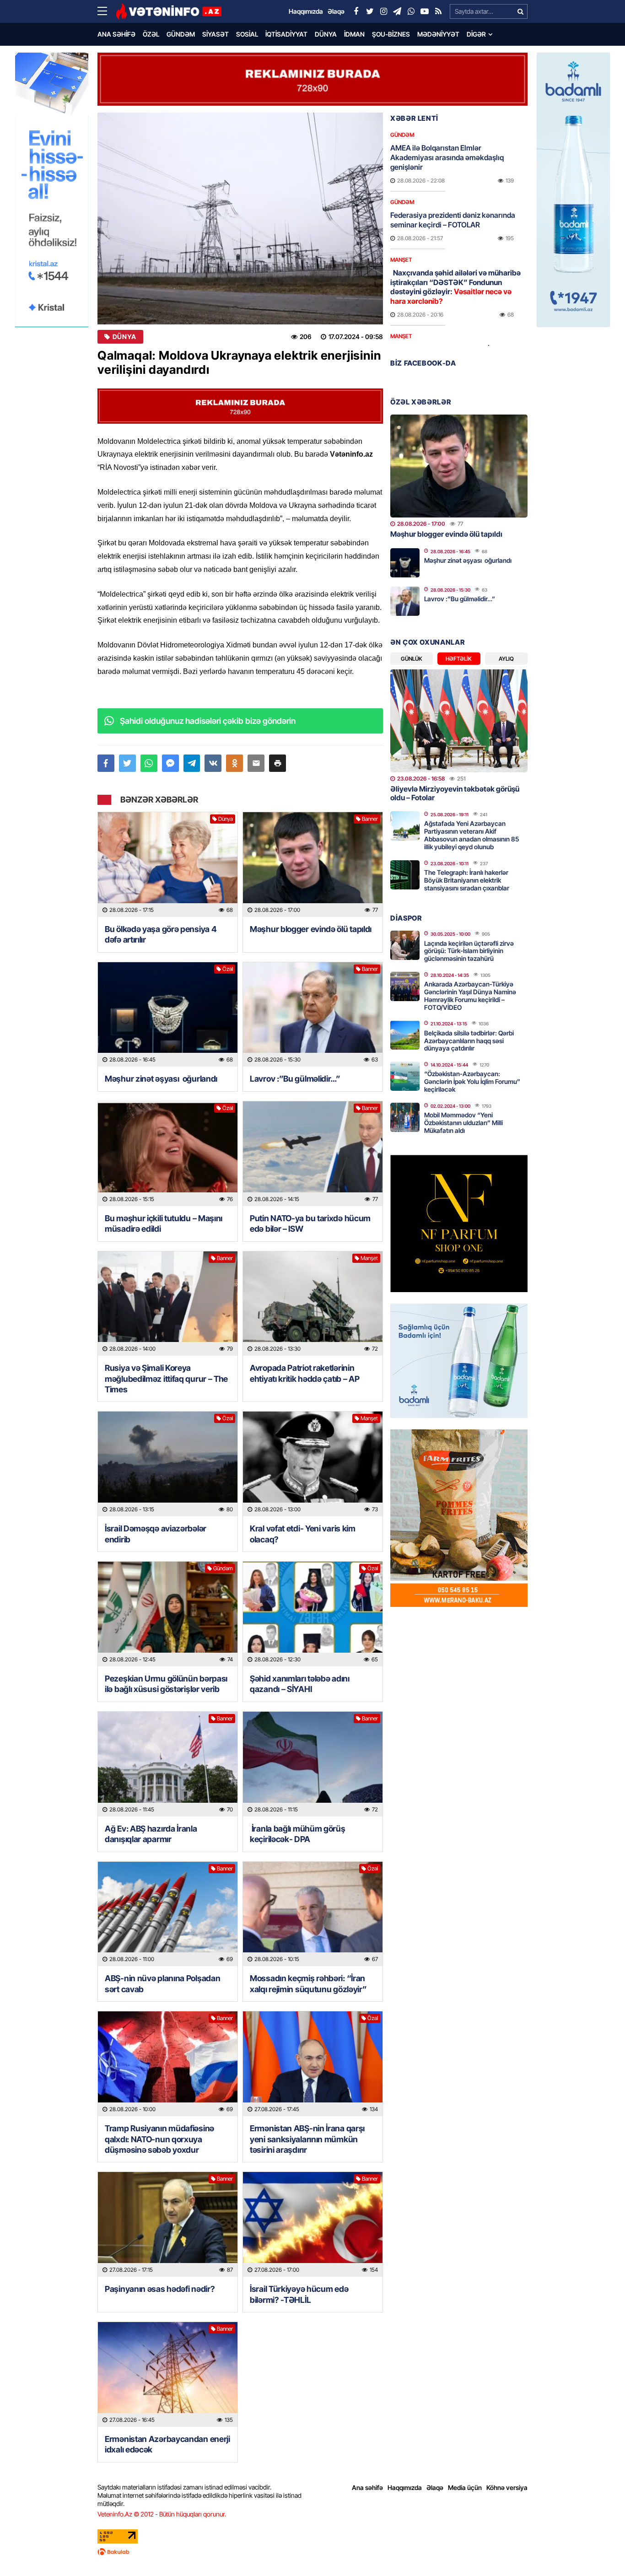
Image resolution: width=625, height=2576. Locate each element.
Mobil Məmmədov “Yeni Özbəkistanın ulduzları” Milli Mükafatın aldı (463, 1123)
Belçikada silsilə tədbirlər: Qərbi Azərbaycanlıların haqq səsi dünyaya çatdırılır (469, 1041)
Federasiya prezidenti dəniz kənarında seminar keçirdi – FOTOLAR (453, 220)
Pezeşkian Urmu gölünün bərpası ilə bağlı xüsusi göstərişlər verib (166, 1684)
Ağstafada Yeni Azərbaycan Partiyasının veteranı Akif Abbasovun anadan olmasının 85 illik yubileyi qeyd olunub (471, 835)
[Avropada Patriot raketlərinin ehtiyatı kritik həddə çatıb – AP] (313, 1304)
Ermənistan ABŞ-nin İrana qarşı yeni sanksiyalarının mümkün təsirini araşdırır (307, 2139)
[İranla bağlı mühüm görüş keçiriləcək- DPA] (313, 1764)
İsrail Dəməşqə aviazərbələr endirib (156, 1534)
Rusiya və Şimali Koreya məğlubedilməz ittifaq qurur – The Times (166, 1379)
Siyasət (216, 34)
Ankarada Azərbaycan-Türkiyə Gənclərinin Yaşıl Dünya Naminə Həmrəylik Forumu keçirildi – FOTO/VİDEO (470, 995)
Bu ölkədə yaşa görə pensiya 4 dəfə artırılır (161, 934)
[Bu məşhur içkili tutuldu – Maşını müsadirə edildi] (168, 1154)
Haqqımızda (405, 2487)
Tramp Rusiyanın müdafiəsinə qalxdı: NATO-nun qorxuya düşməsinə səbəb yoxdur (159, 2139)
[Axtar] (520, 11)
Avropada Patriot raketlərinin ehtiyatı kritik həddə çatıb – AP (304, 1373)
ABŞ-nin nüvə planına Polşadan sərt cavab (162, 1983)
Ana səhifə (116, 34)
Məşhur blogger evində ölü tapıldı (311, 929)
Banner (370, 819)
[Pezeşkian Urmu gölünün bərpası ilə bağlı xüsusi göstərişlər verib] (168, 1614)
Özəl (151, 34)
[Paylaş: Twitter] (127, 763)
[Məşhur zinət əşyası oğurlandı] (168, 1015)
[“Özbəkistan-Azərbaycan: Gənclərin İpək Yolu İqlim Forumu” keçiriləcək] (405, 1076)
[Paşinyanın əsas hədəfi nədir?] (168, 2224)
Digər (476, 34)
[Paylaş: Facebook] (106, 763)
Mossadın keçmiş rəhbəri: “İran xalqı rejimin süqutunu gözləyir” (308, 1983)
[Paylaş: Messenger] (170, 763)
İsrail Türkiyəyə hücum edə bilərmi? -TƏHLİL (299, 2294)
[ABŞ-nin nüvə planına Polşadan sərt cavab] (168, 1914)
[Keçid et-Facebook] (356, 11)
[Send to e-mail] (256, 763)
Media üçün (465, 2487)
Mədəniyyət (438, 34)
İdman (354, 34)
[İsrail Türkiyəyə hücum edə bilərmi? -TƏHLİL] (313, 2224)
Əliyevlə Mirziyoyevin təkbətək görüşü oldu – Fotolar (455, 793)
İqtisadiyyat (286, 34)
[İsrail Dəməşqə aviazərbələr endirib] (168, 1464)
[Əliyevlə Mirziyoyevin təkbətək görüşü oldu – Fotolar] (459, 721)
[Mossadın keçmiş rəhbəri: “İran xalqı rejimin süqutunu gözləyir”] (313, 1914)
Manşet (369, 1258)
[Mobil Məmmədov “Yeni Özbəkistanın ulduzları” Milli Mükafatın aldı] (405, 1117)
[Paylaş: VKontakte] (213, 763)
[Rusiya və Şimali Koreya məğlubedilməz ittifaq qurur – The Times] (168, 1304)
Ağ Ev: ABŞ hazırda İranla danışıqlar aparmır (151, 1834)
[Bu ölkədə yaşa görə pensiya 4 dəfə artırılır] (168, 865)
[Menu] (107, 11)
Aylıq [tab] (506, 659)
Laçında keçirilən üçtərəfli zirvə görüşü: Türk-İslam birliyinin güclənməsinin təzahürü (469, 951)
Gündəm (181, 34)
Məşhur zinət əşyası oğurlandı (161, 1079)
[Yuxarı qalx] (599, 2550)
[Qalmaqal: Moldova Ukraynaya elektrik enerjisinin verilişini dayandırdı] (240, 218)
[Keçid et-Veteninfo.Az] (169, 11)
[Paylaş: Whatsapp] (149, 763)
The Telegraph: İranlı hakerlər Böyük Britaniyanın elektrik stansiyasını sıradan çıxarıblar (467, 880)
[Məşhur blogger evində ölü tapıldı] (313, 865)
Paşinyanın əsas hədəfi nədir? (160, 2289)
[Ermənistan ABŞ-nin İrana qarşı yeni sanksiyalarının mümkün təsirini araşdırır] (313, 2064)
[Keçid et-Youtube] (425, 11)
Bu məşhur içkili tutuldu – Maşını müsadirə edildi (164, 1223)
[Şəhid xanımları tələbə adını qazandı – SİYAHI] (313, 1614)
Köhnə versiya (507, 2487)
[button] (277, 763)
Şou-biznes (391, 34)
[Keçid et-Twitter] (370, 11)
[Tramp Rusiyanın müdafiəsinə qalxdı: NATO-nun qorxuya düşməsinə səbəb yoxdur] (168, 2064)
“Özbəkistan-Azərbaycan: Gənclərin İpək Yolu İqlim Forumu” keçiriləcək (472, 1081)
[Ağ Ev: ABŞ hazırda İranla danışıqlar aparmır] (168, 1764)
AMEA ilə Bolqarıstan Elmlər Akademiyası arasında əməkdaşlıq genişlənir (447, 157)
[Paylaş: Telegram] (192, 763)
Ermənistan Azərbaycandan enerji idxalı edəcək (167, 2444)
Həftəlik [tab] (459, 659)
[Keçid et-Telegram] (397, 11)
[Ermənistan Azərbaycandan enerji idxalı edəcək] (168, 2374)
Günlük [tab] (412, 659)
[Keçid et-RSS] (438, 11)
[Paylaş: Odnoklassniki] (234, 763)
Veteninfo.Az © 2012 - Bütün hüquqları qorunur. (162, 2514)
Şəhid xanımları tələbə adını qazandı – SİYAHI (300, 1684)
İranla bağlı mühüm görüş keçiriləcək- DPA (298, 1834)
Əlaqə (435, 2487)
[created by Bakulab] (312, 2552)
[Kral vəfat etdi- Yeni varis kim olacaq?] (313, 1464)
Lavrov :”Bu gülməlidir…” (295, 1079)
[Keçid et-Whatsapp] (411, 11)
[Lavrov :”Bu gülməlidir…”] (313, 1015)
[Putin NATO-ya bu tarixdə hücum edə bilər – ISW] (313, 1154)
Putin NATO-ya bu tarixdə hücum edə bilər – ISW (310, 1223)
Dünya (326, 34)
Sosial (247, 34)
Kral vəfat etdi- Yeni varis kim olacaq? (303, 1534)
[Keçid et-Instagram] (383, 11)
